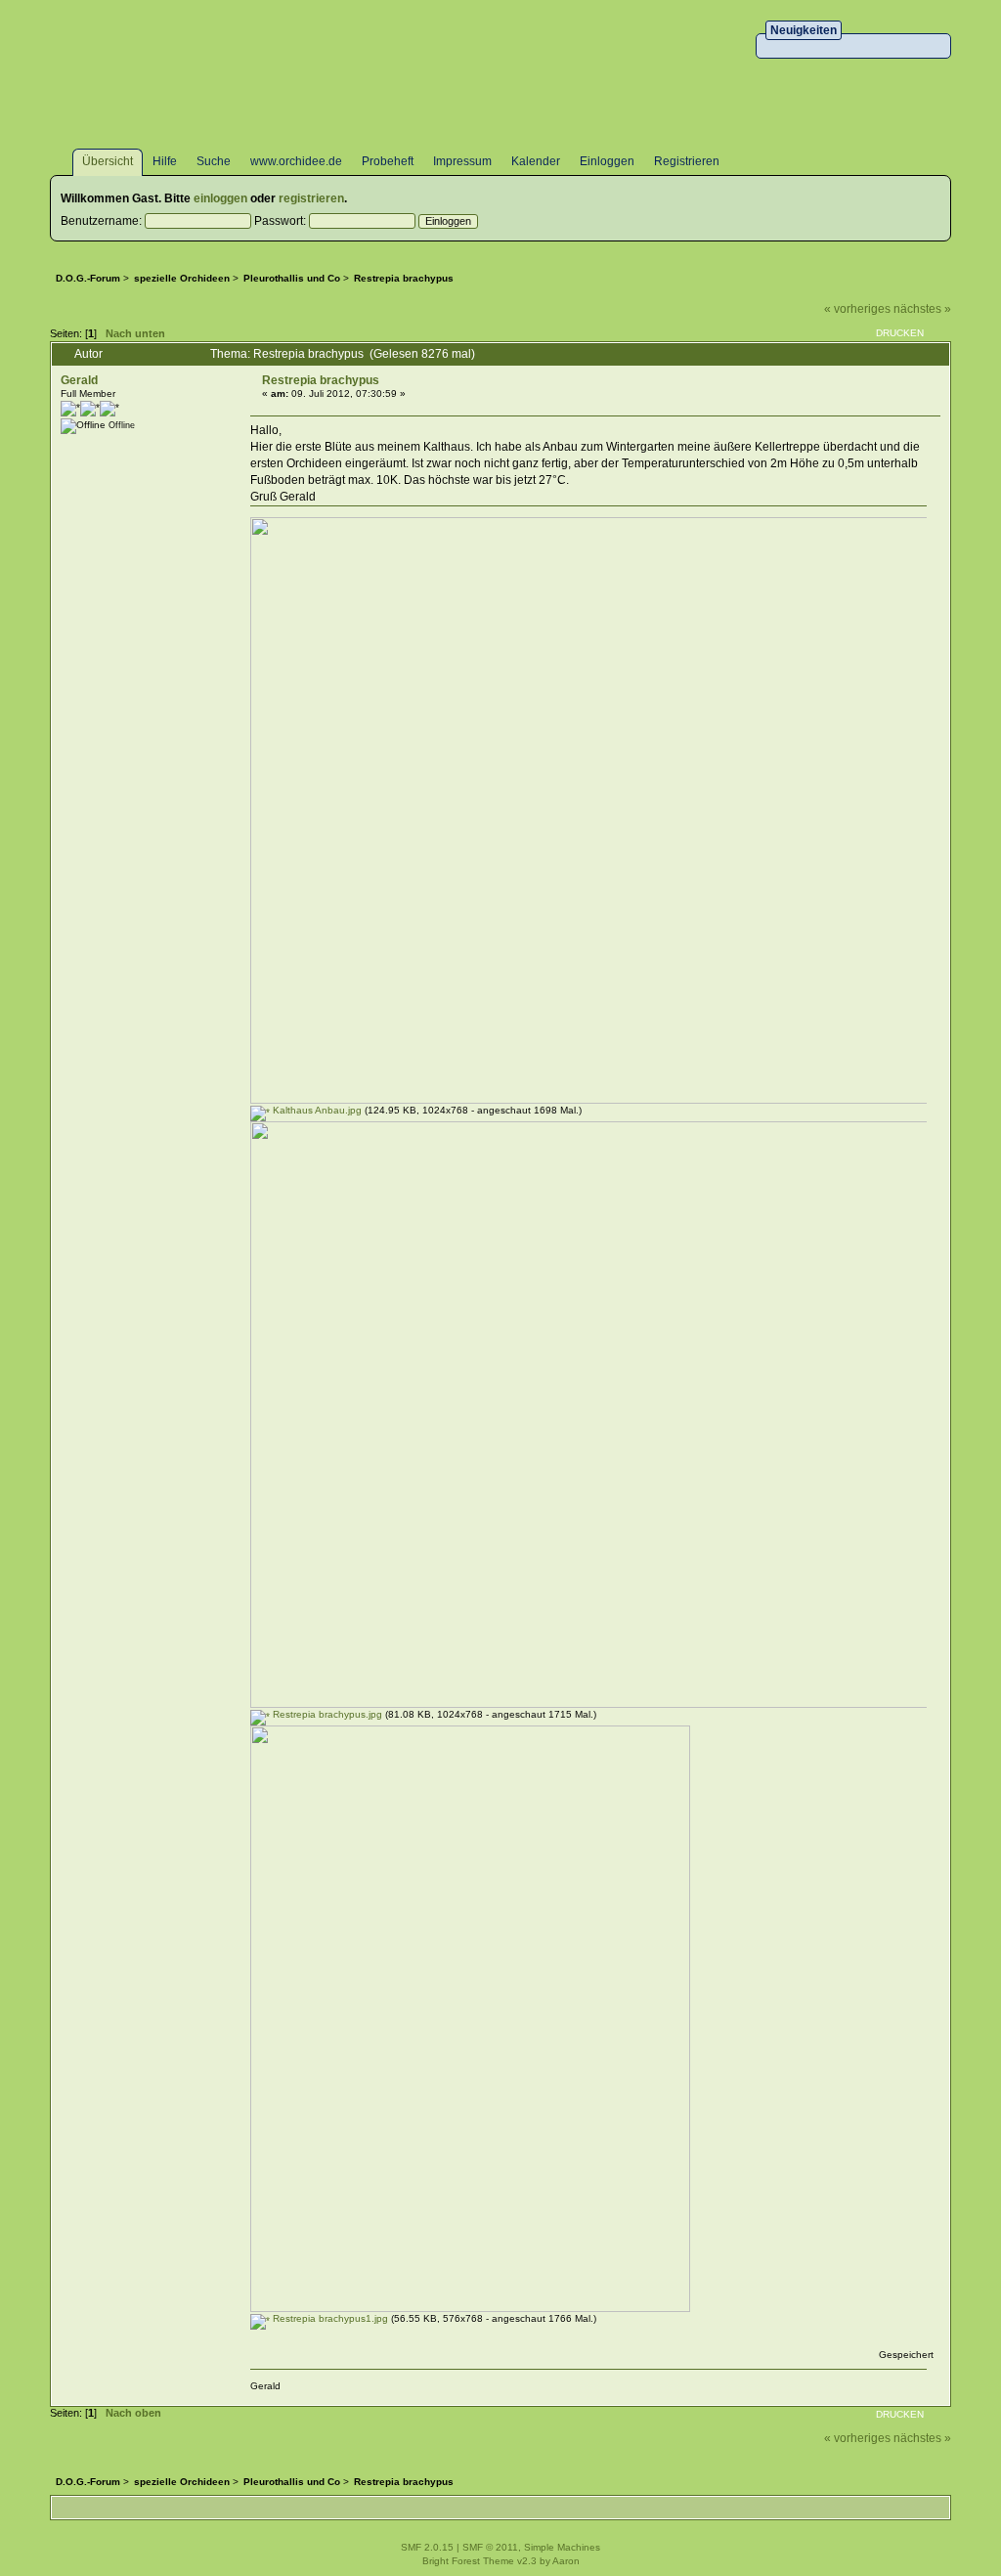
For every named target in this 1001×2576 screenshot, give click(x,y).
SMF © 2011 (490, 2547)
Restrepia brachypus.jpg (326, 1714)
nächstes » (922, 309)
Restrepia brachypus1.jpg (329, 2318)
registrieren (311, 198)
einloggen (220, 198)
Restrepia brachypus (321, 380)
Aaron (566, 2561)
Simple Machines (562, 2547)
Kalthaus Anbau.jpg (316, 1110)
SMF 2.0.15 (427, 2547)
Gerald (79, 380)
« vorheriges (857, 309)
